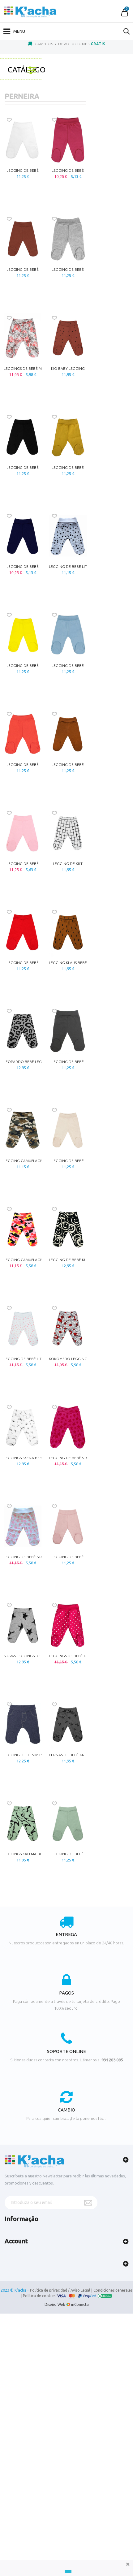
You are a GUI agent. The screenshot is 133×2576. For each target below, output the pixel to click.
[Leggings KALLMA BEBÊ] (23, 1823)
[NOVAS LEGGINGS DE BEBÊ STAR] (23, 1625)
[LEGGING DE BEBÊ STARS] (68, 1427)
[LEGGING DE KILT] (68, 833)
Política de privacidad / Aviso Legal (60, 2290)
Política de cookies (39, 2296)
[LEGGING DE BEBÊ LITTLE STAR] (68, 536)
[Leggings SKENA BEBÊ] (23, 1427)
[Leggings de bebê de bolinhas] (68, 1625)
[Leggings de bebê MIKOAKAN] (23, 338)
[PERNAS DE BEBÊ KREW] (68, 1724)
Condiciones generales (113, 2290)
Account (16, 2241)
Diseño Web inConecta (67, 2304)
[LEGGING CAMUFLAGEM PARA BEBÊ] (23, 1130)
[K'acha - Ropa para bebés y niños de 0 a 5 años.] (30, 12)
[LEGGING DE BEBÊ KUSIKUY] (68, 1229)
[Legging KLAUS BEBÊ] (68, 932)
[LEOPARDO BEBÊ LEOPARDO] (23, 1031)
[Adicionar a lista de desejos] (9, 120)
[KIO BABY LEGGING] (68, 338)
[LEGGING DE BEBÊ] (23, 140)
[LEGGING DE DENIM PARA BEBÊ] (23, 1724)
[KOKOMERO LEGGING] (68, 1328)
